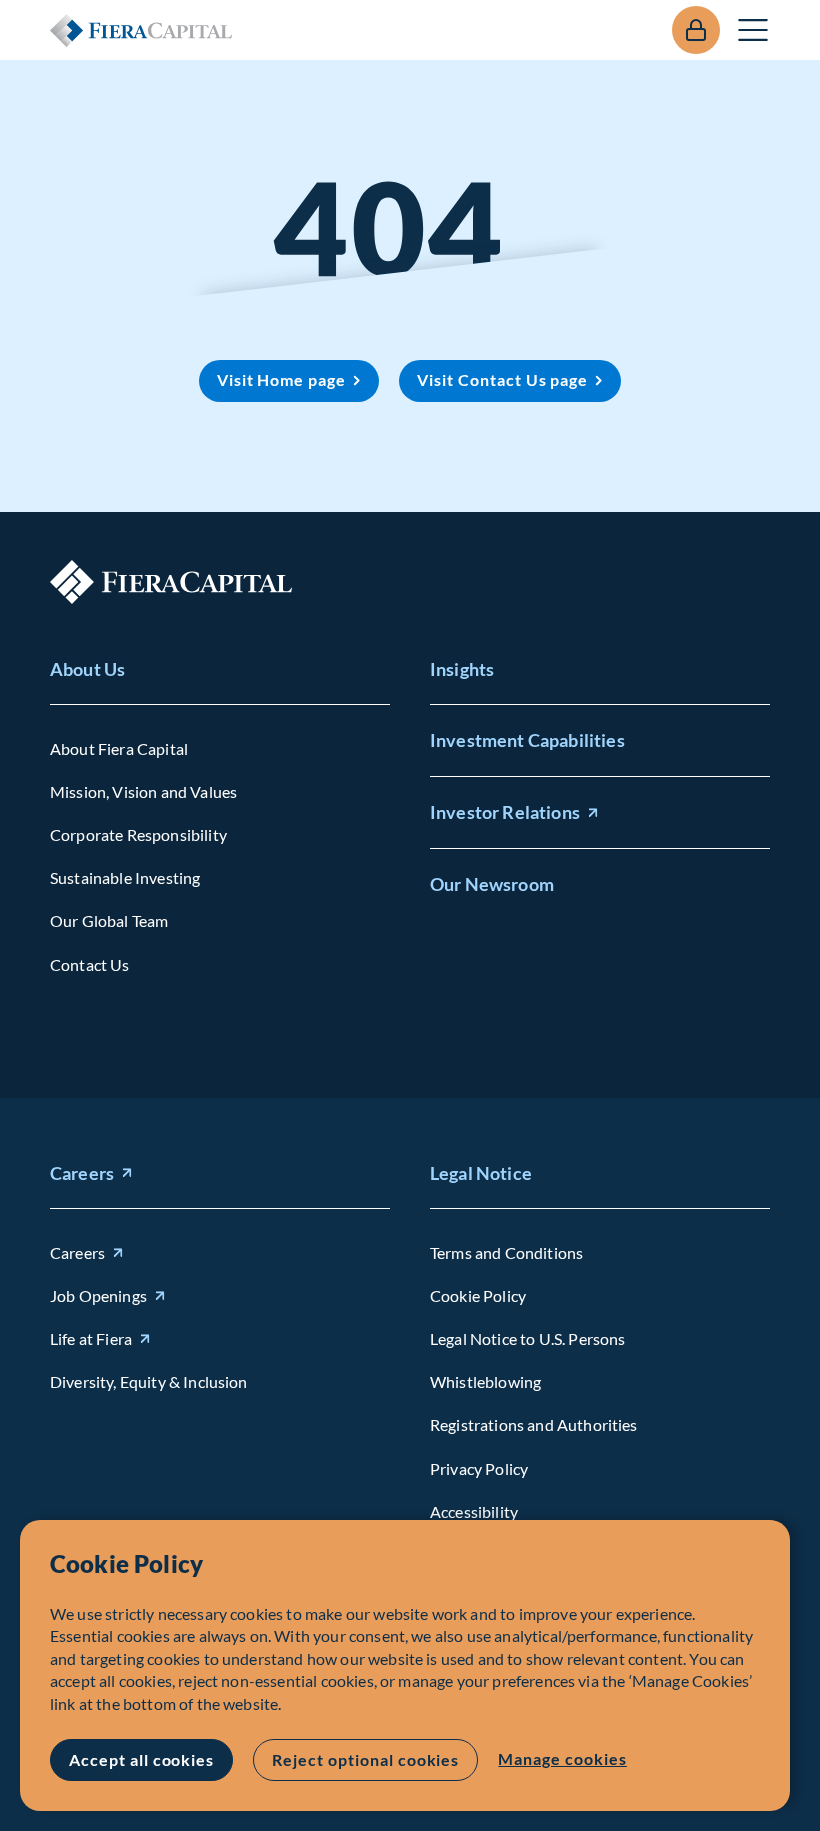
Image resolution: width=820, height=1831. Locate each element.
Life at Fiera (91, 1338)
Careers (82, 1173)
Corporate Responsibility (138, 834)
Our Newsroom (492, 884)
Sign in (696, 30)
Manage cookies (562, 1758)
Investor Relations (505, 812)
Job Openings (98, 1295)
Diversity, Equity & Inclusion (149, 1381)
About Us (87, 669)
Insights (462, 669)
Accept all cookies (141, 1759)
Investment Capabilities (527, 740)
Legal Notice (481, 1173)
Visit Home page (281, 379)
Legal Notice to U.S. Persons (527, 1338)
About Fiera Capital (119, 748)
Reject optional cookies (365, 1759)
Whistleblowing (485, 1381)
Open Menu (754, 30)
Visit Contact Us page (502, 379)
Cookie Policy (478, 1295)
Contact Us (90, 964)
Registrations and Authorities (534, 1424)
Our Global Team (109, 920)
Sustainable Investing (125, 877)
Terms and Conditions (506, 1252)
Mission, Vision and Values (143, 791)
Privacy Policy (479, 1468)
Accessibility (474, 1511)
